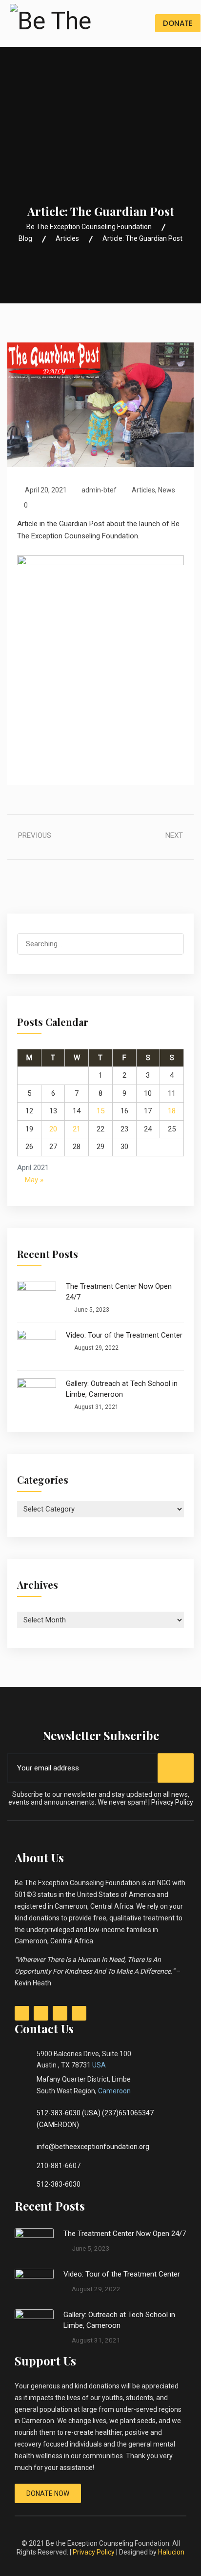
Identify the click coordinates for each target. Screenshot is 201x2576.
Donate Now (48, 2493)
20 (53, 1129)
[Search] (168, 945)
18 (172, 1111)
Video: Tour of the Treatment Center (124, 1335)
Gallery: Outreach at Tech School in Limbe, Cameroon (122, 1389)
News (167, 490)
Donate (178, 23)
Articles (143, 490)
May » (34, 1180)
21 (77, 1129)
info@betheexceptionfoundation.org (93, 2147)
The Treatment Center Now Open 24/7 (119, 1292)
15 (100, 1111)
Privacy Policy (172, 1802)
